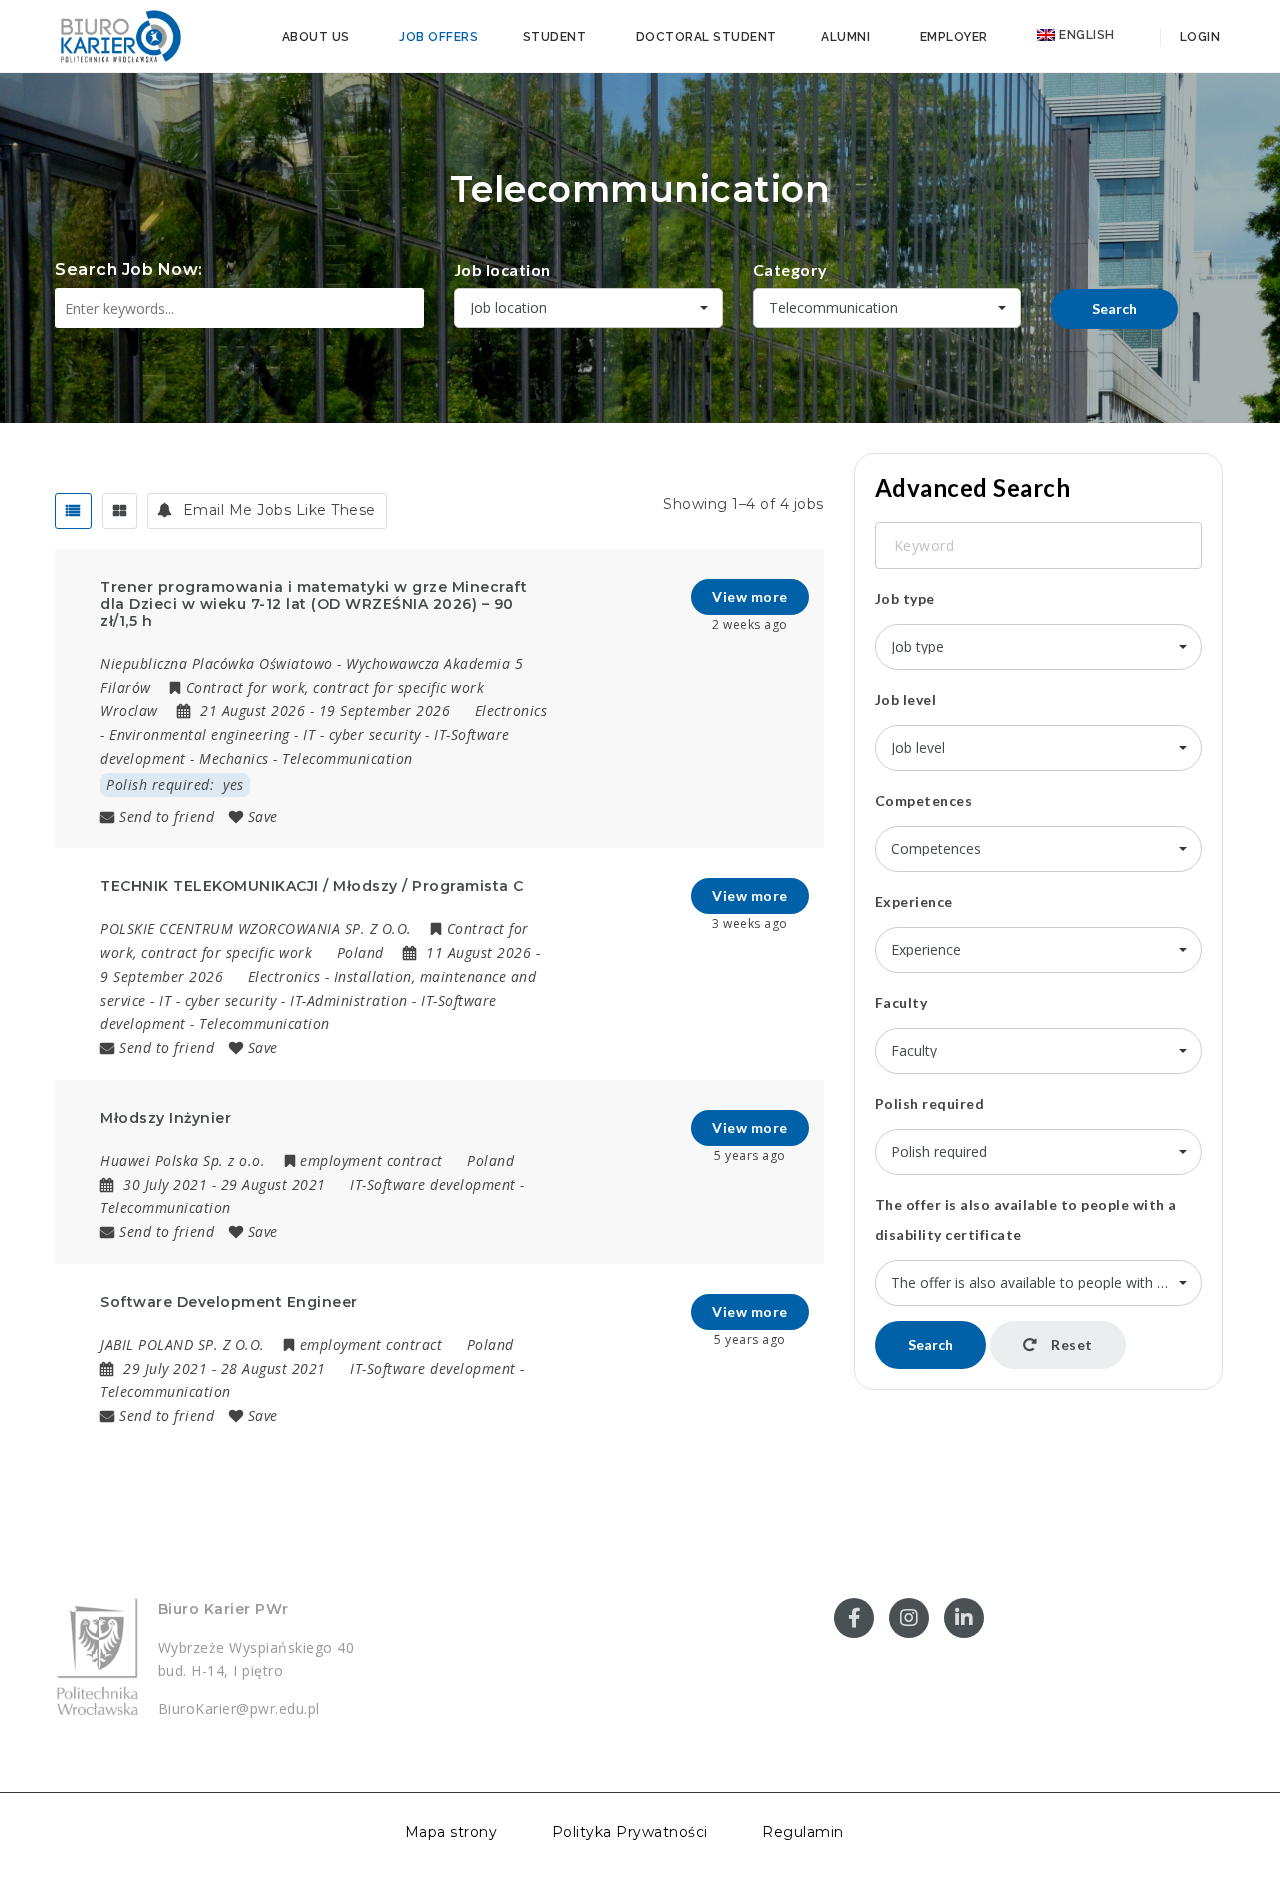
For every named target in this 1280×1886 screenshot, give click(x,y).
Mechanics (234, 758)
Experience (914, 901)
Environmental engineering (199, 734)
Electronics (511, 710)
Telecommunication (347, 758)
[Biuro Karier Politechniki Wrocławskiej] (120, 35)
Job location (502, 269)
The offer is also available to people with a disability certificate (1026, 1219)
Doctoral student (706, 37)
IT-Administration (349, 1000)
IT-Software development (433, 1184)
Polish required (930, 1103)
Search (1114, 308)
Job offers (438, 37)
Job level (906, 699)
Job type (905, 598)
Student (555, 37)
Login (1198, 37)
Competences (924, 800)
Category (790, 269)
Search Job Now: (129, 269)
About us (316, 37)
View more (750, 596)
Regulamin (803, 1832)
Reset (1070, 1344)
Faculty (901, 1002)
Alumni (845, 37)
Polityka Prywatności (630, 1832)
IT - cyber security (362, 734)
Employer (954, 37)
